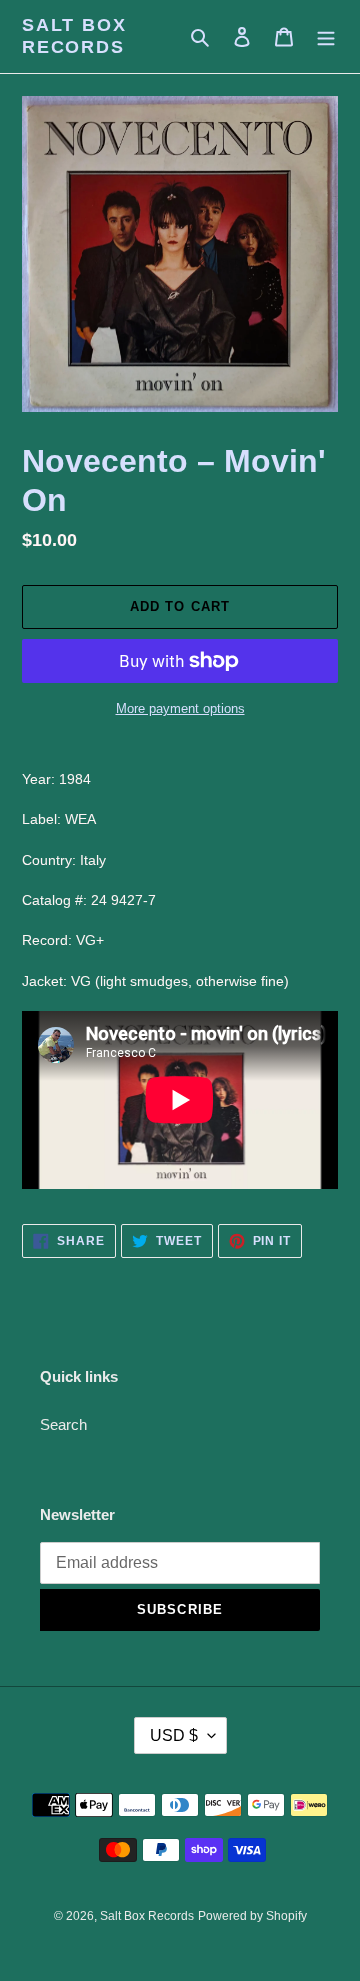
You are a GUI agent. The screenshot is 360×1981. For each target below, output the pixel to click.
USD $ (174, 1735)
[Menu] (326, 36)
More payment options (180, 708)
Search (63, 1424)
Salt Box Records (74, 36)
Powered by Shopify (252, 1916)
